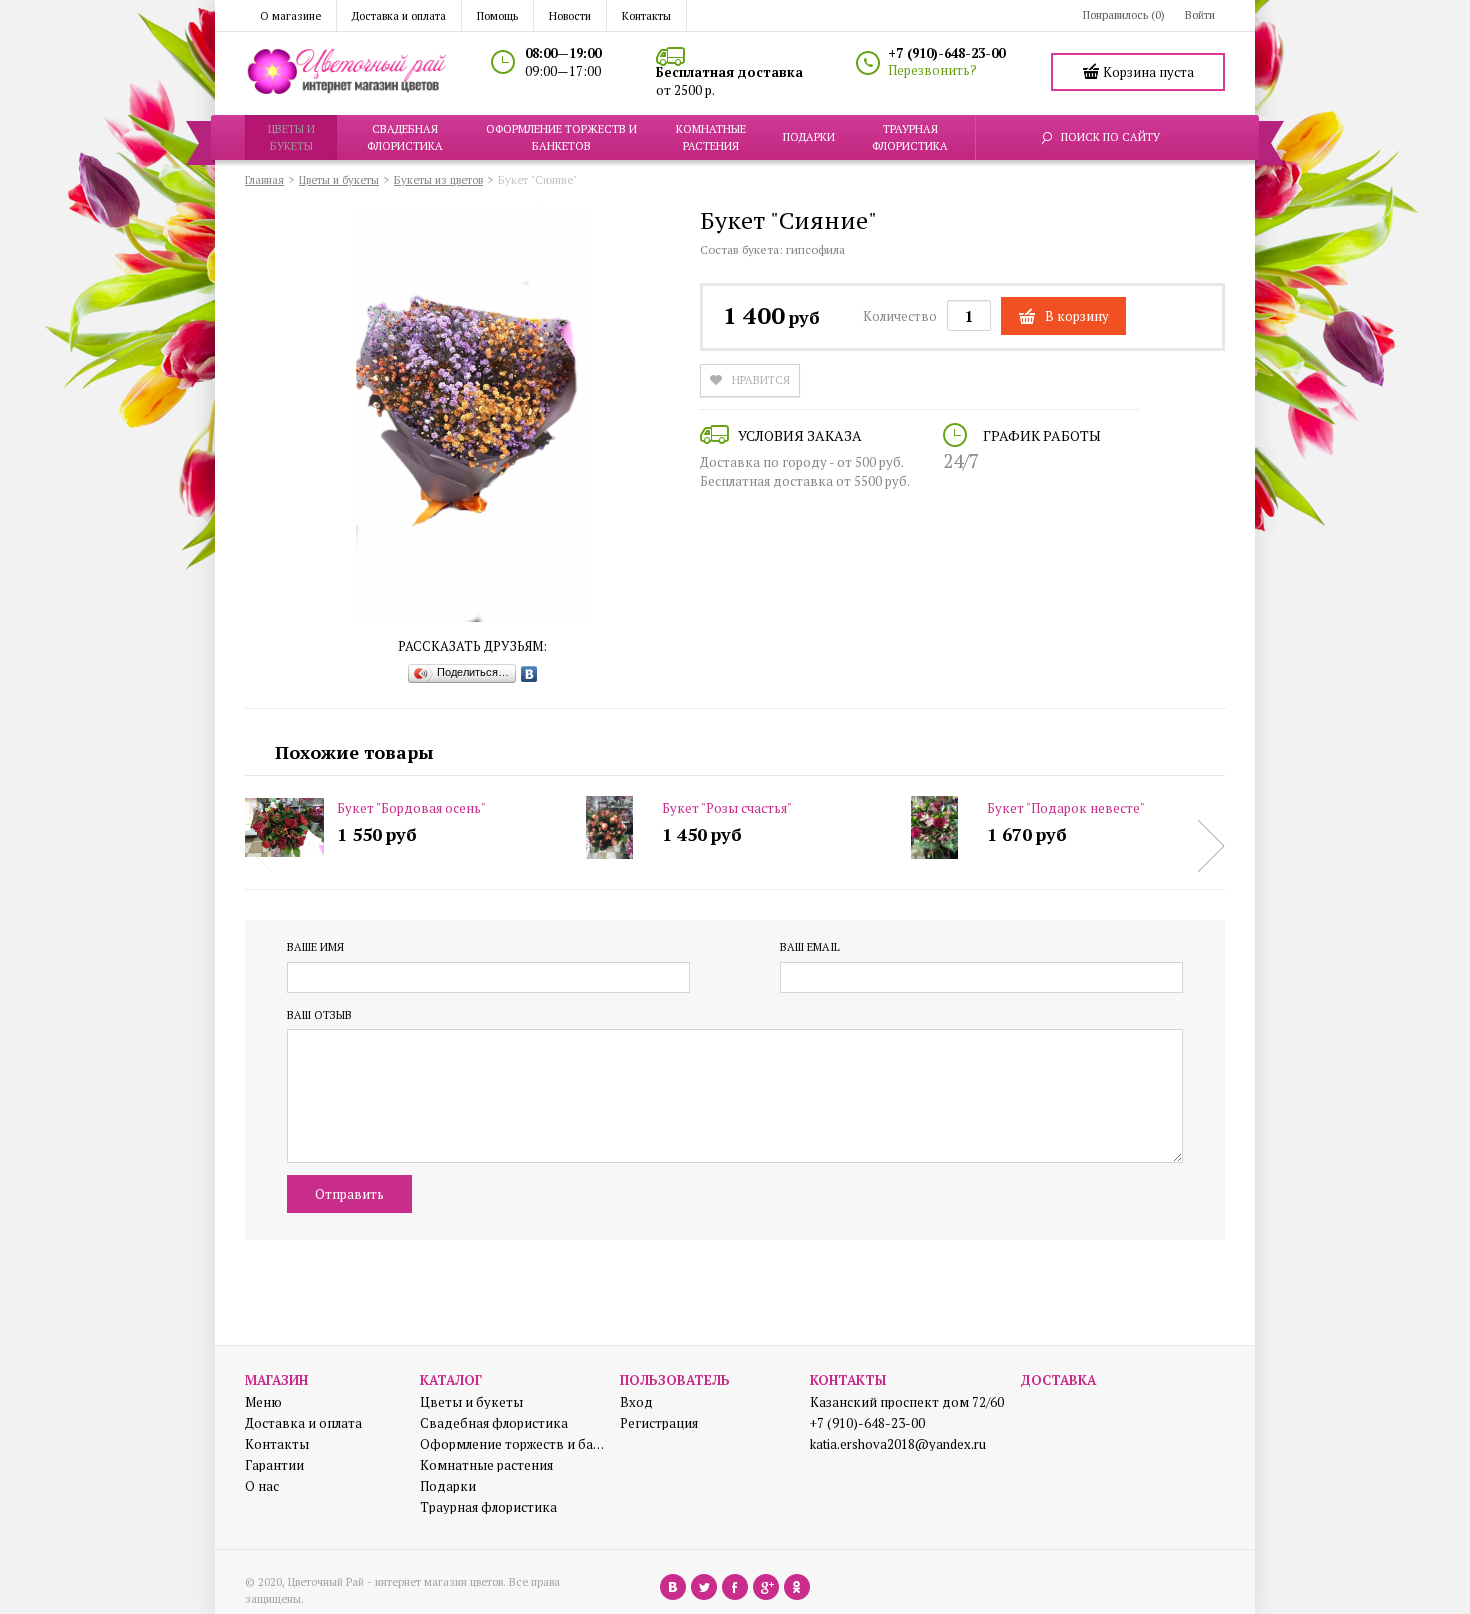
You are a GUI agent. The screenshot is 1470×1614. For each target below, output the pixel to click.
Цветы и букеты (471, 1402)
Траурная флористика (488, 1507)
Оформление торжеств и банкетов (512, 1444)
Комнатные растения (486, 1465)
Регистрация (659, 1423)
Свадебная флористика (494, 1423)
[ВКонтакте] (529, 674)
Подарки (448, 1486)
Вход (636, 1402)
